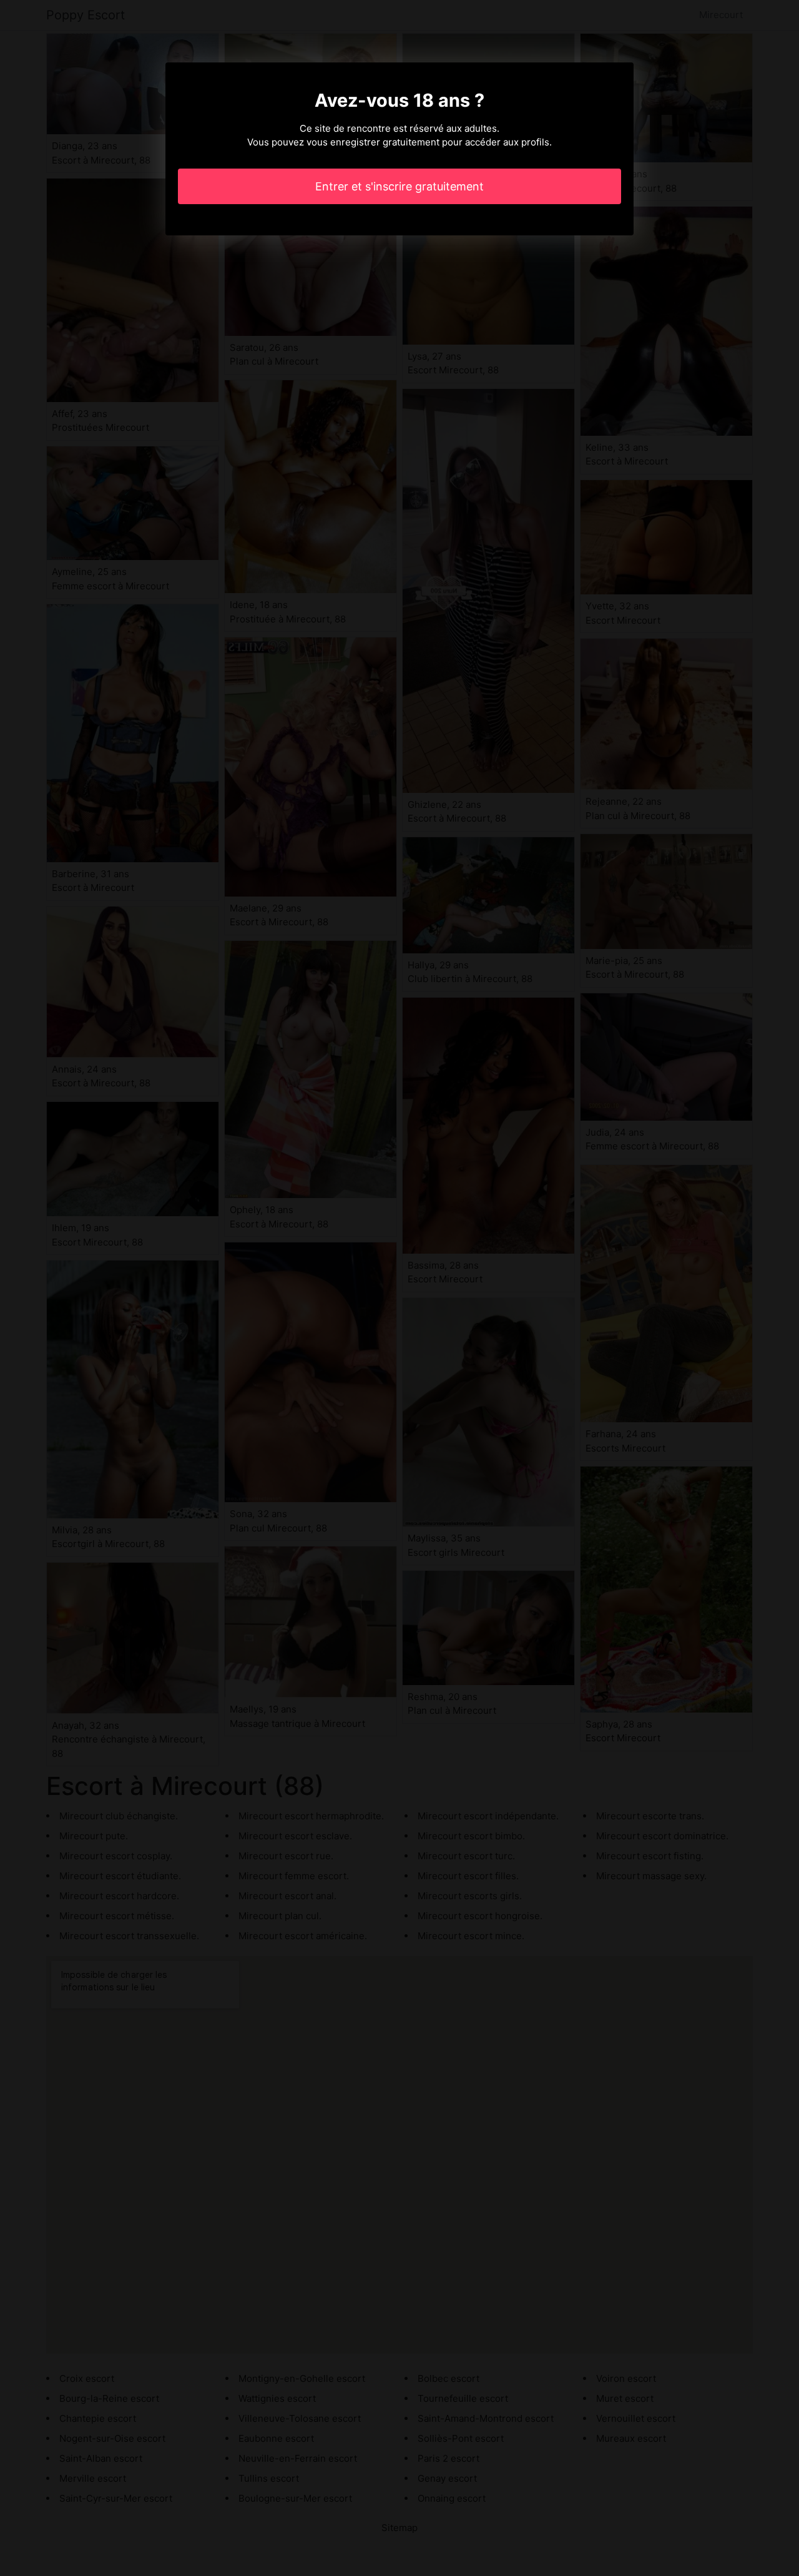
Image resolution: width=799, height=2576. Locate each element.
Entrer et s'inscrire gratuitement (399, 186)
